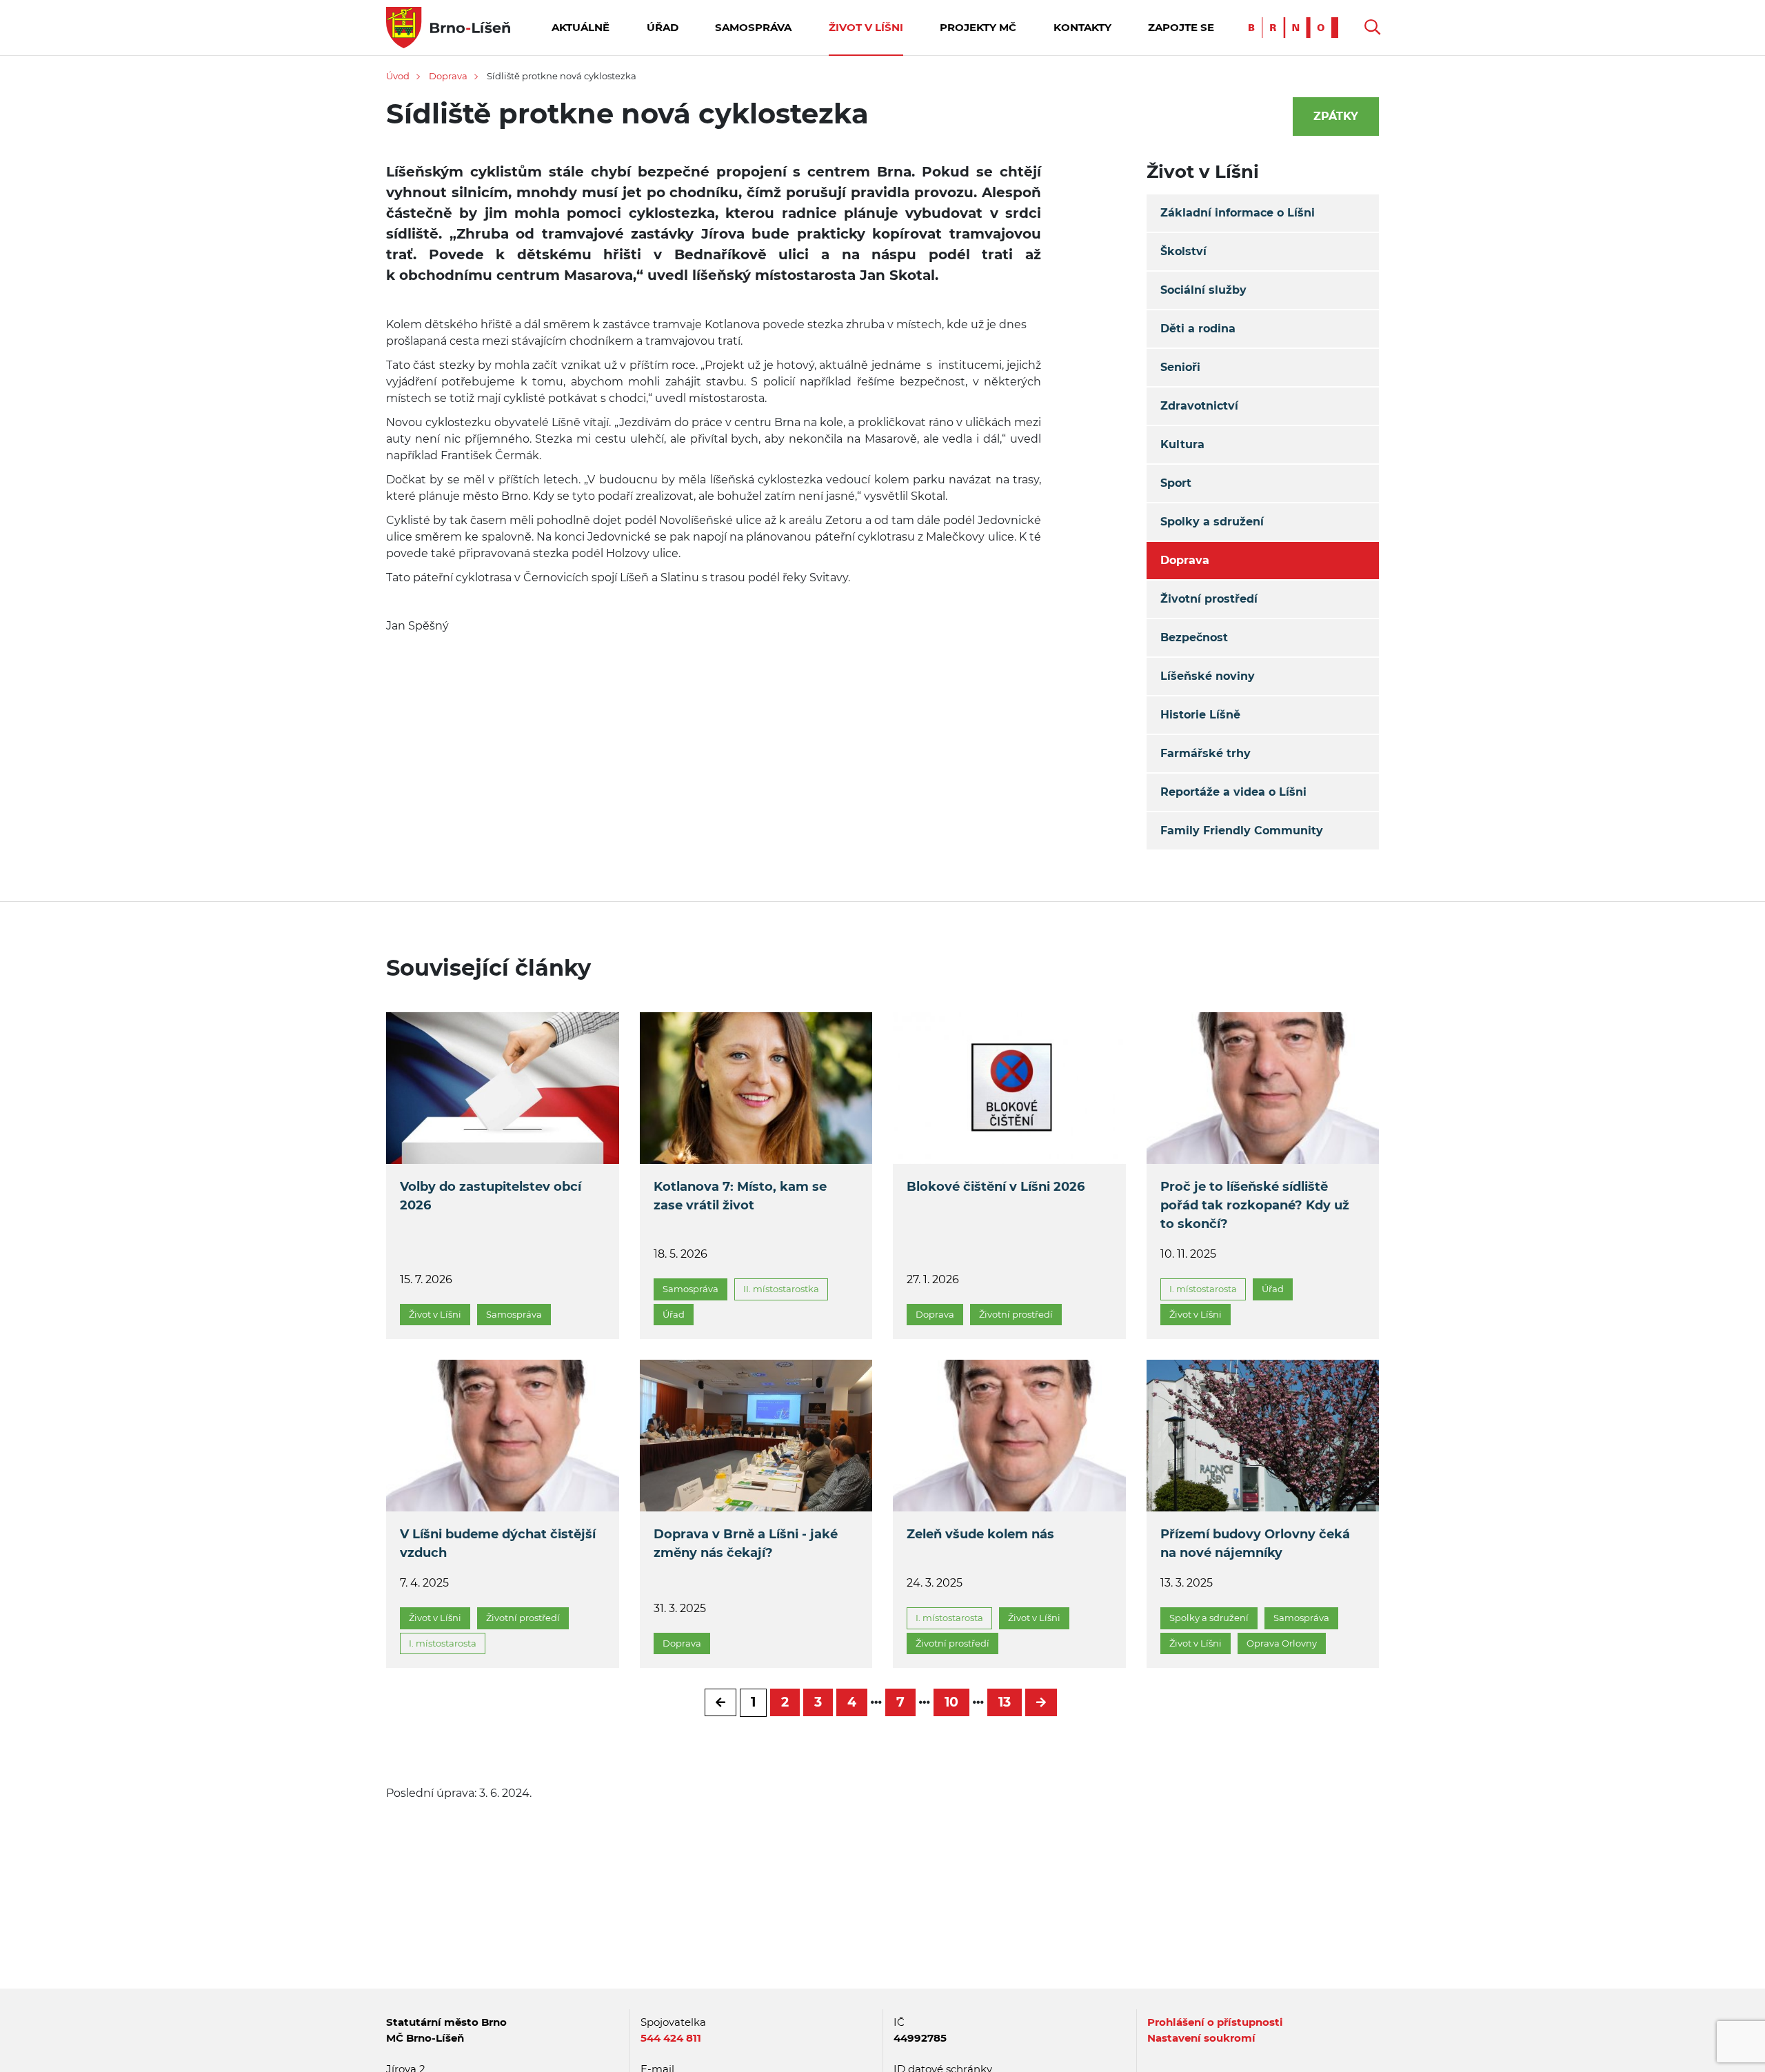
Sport (1176, 483)
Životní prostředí (1209, 599)
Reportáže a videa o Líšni (1233, 792)
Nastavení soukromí (1201, 2038)
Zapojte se (1181, 27)
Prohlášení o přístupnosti (1215, 2022)
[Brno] (1297, 27)
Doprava (448, 76)
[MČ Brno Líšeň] (448, 27)
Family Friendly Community (1242, 831)
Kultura (1182, 444)
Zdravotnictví (1199, 406)
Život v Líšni (866, 27)
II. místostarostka (781, 1289)
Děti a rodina (1198, 329)
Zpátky (1336, 116)
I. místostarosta (1203, 1289)
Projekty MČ (978, 27)
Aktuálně (581, 27)
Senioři (1180, 367)
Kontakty (1082, 27)
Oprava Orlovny (1282, 1643)
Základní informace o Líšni (1238, 213)
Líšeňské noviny (1208, 676)
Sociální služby (1203, 290)
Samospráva (753, 27)
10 (951, 1702)
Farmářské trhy (1206, 753)
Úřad (663, 27)
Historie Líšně (1200, 715)
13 (1005, 1702)
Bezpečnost (1194, 637)
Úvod (398, 76)
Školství (1183, 251)
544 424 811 (671, 2038)
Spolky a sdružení (1212, 522)
